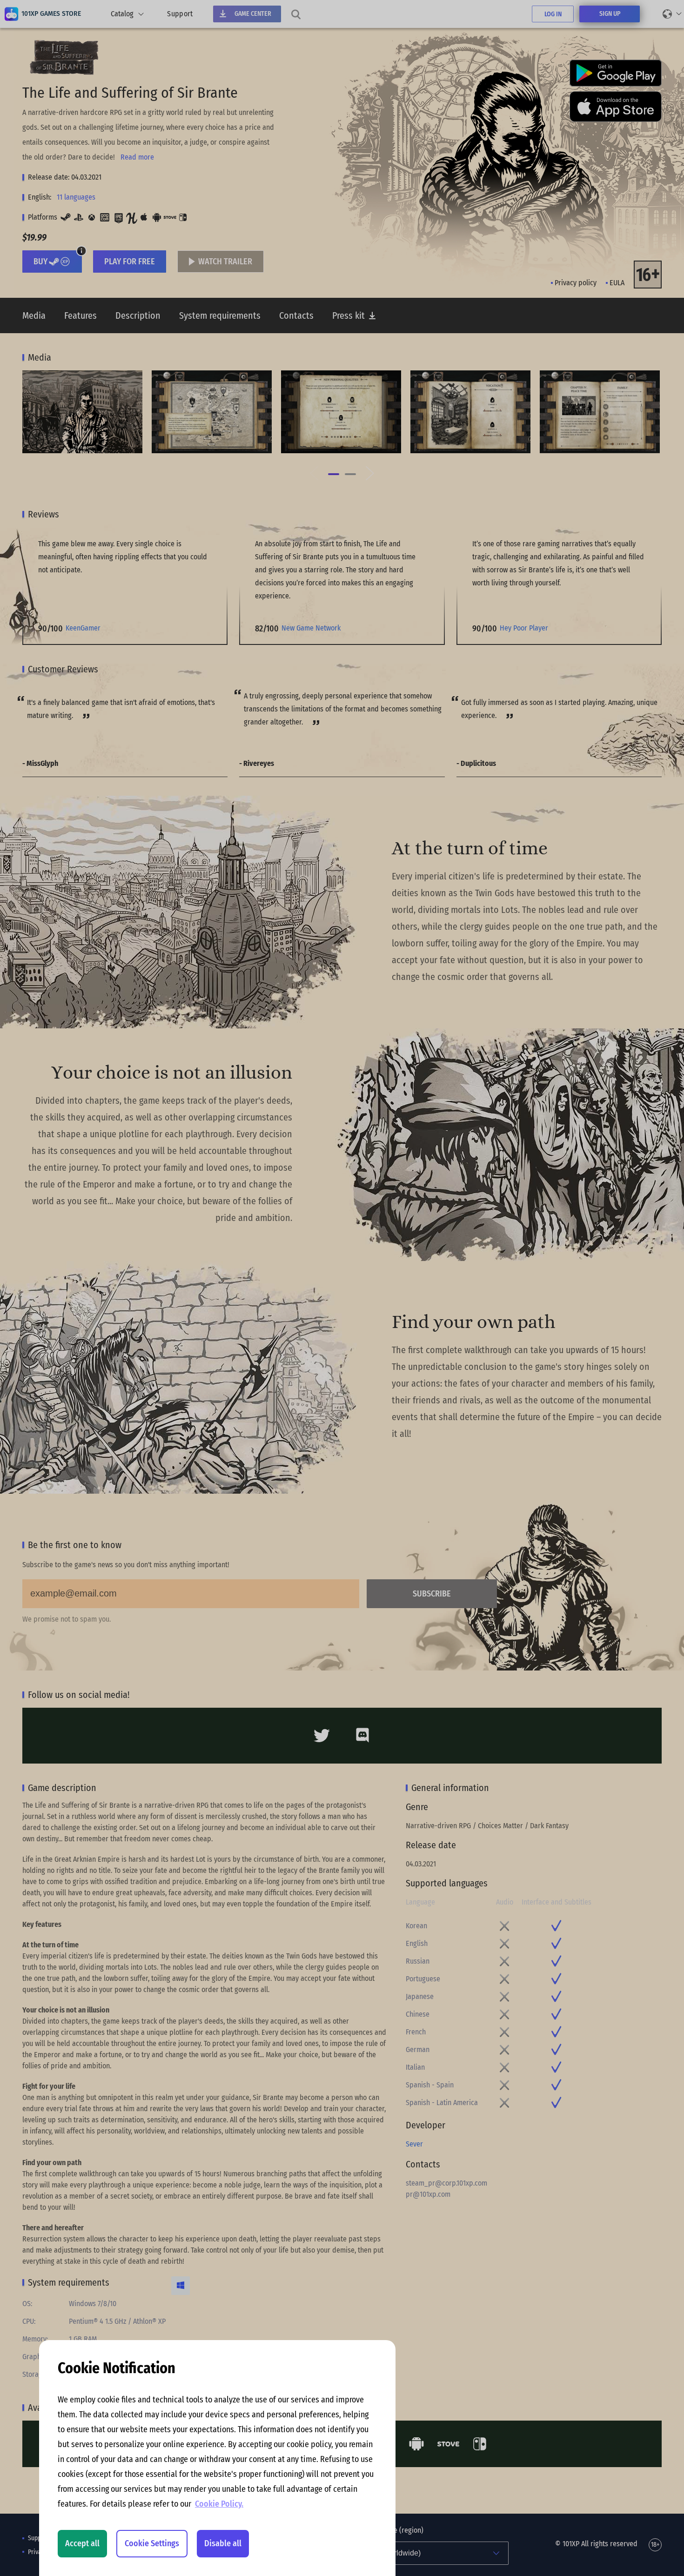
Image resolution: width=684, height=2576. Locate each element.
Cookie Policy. (219, 2504)
